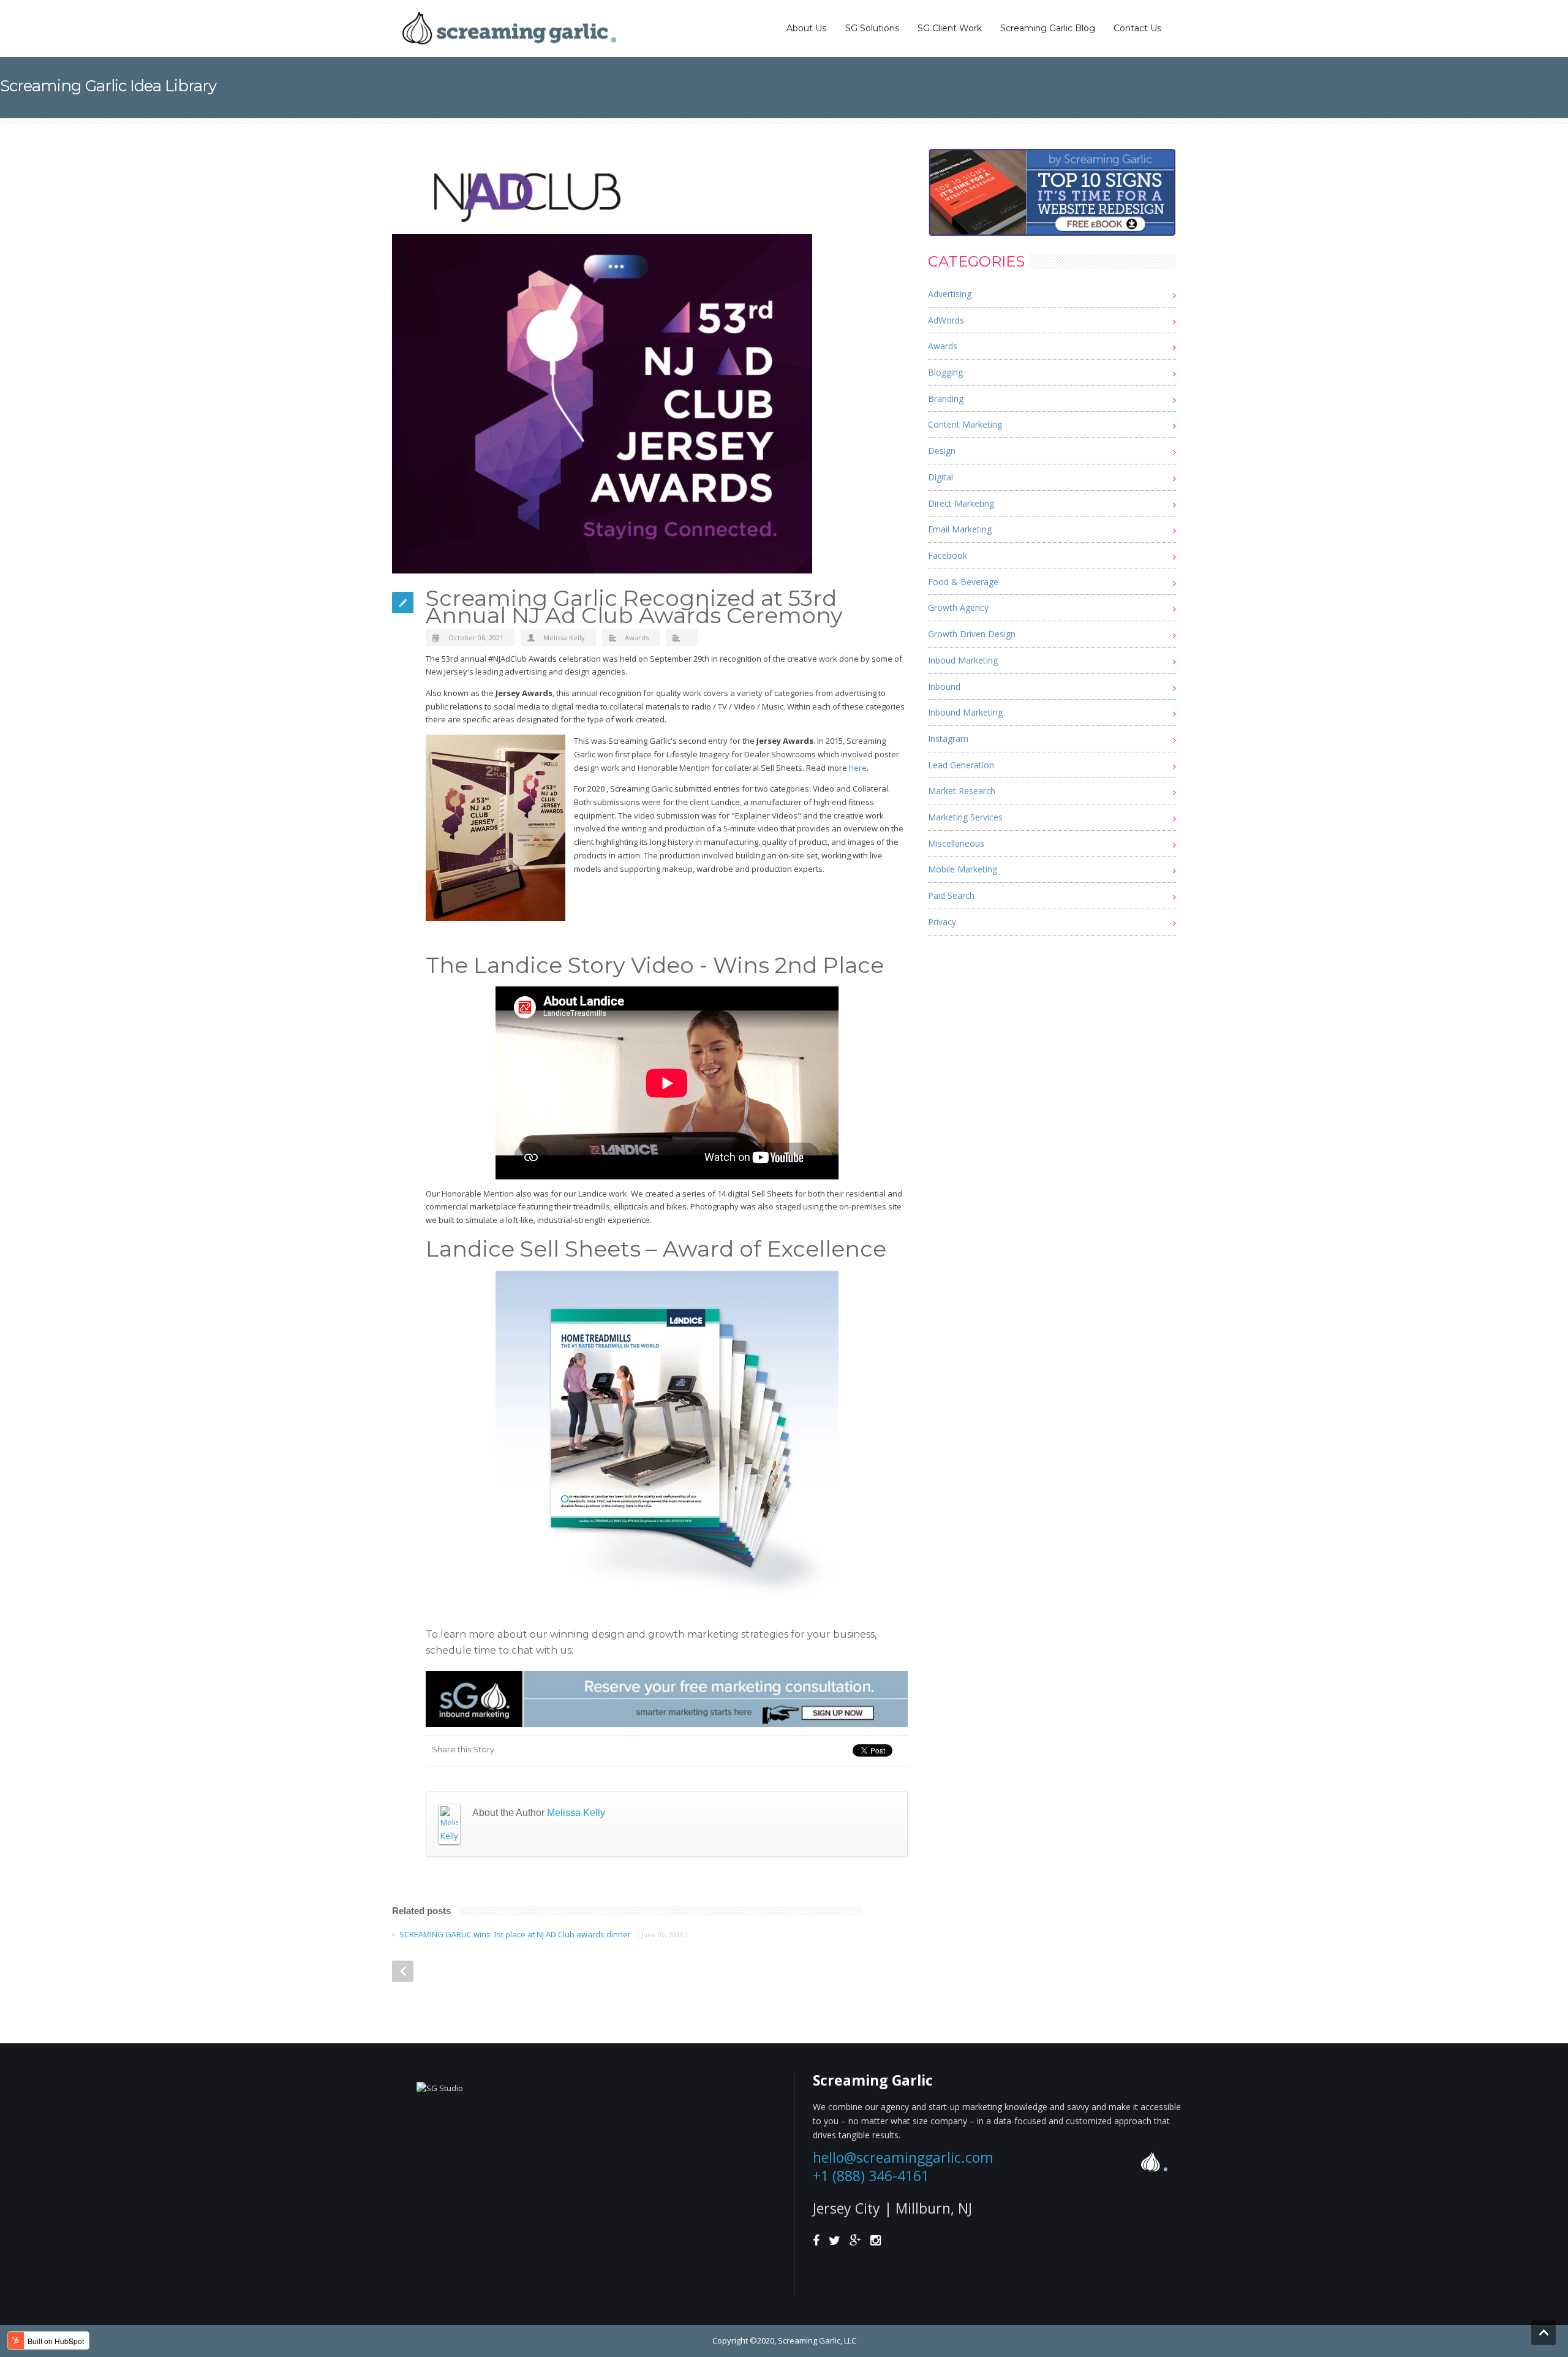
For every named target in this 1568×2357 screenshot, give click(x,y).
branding (946, 399)
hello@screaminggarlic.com (903, 2157)
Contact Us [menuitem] (1137, 28)
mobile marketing (963, 869)
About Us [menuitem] (806, 28)
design (942, 451)
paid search (951, 895)
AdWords (946, 320)
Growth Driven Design (972, 634)
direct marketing (961, 503)
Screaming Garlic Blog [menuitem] (1048, 28)
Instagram (948, 739)
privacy (942, 922)
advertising (950, 294)
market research (962, 791)
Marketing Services (965, 817)
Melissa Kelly (564, 637)
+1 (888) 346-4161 (871, 2176)
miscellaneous (956, 843)
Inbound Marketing (965, 712)
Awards (637, 637)
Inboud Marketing (963, 660)
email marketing (960, 529)
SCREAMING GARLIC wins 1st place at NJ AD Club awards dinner (515, 1934)
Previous (403, 1971)
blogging (945, 372)
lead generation (961, 765)
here (858, 768)
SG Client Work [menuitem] (950, 28)
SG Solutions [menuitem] (872, 28)
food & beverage (963, 582)
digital (940, 477)
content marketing (965, 424)
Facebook (948, 555)
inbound (944, 687)
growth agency (958, 607)
